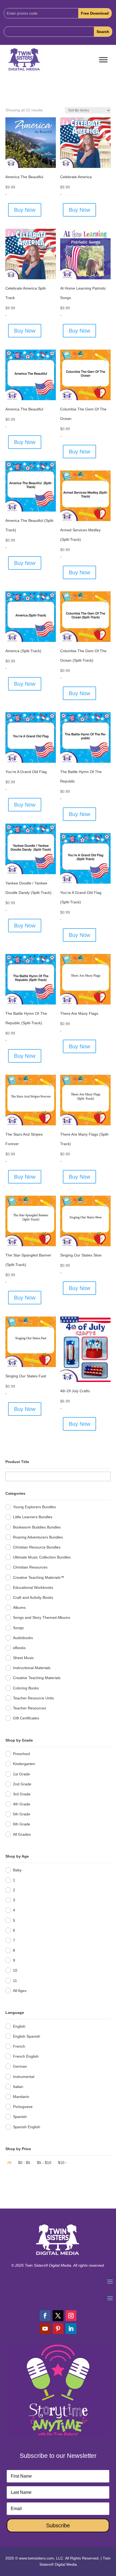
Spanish (20, 2117)
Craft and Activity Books (33, 1597)
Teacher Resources (30, 1708)
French (19, 2046)
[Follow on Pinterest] (58, 2329)
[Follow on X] (58, 2316)
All (9, 2163)
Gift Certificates (26, 1718)
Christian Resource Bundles (37, 1547)
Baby (17, 1870)
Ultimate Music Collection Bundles (42, 1557)
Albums (19, 1607)
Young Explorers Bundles (34, 1507)
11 (15, 1981)
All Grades (22, 1834)
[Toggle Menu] (103, 60)
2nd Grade (22, 1784)
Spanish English (27, 2127)
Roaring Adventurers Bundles (38, 1537)
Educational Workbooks (33, 1587)
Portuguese (23, 2107)
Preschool (21, 1754)
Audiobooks (23, 1638)
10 (15, 1970)
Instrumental (24, 2077)
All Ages (20, 1991)
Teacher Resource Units (33, 1698)
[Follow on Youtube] (45, 2329)
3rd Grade (22, 1794)
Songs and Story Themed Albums (42, 1617)
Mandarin (21, 2097)
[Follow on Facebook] (45, 2316)
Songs (18, 1628)
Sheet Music (23, 1658)
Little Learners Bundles (33, 1517)
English (19, 2026)
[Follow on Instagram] (71, 2316)
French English (26, 2056)
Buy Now (25, 210)
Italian (18, 2087)
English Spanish (27, 2036)
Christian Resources (30, 1567)
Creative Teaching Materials (37, 1678)
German (20, 2066)
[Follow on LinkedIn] (71, 2329)
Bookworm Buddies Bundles (37, 1527)
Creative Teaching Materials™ (39, 1577)
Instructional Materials (32, 1668)
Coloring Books (26, 1688)
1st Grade (21, 1774)
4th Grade (22, 1804)
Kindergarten (24, 1764)
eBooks (19, 1648)
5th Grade (22, 1814)
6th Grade (22, 1824)
